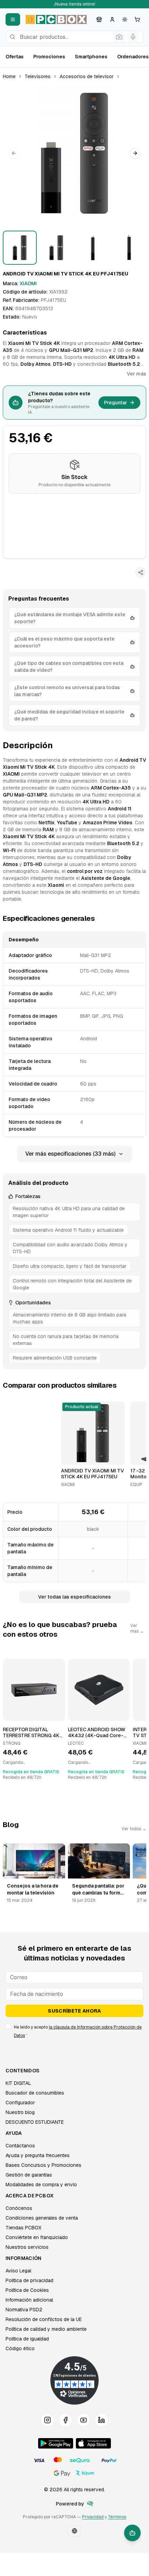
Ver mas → (137, 1628)
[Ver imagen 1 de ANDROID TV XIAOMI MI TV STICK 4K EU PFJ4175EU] (20, 248)
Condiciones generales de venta (42, 2218)
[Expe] (90, 2504)
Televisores (38, 76)
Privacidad (93, 2517)
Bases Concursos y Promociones (43, 2165)
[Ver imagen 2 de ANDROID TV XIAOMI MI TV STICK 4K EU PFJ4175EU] (56, 248)
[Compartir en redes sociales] (141, 572)
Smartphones (91, 57)
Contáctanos (20, 2146)
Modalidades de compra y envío (41, 2185)
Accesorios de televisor (87, 76)
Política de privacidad (29, 2280)
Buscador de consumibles (35, 2093)
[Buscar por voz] (133, 37)
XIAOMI (28, 283)
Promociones (49, 57)
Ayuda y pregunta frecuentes (38, 2155)
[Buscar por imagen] (119, 37)
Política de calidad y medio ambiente (46, 2329)
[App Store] (93, 2443)
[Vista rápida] (71, 1457)
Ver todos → (134, 1829)
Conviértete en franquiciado (37, 2237)
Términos (117, 2517)
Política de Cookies (27, 2290)
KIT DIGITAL (18, 2083)
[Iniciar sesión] (112, 19)
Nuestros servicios (27, 2247)
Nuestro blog (20, 2112)
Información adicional (29, 2300)
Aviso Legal (18, 2271)
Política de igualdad (27, 2339)
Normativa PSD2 (24, 2310)
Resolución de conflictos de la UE (44, 2319)
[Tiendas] (99, 19)
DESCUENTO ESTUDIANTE (35, 2122)
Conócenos (19, 2208)
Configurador (20, 2103)
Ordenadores (133, 57)
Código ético (20, 2348)
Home (9, 76)
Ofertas (15, 57)
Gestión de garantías (29, 2175)
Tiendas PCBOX (23, 2228)
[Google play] (56, 2443)
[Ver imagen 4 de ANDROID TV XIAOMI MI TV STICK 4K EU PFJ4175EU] (130, 248)
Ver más (137, 374)
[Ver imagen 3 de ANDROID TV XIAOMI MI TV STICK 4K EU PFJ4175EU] (93, 248)
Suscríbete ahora (74, 2011)
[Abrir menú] (13, 19)
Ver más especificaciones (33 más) (70, 1154)
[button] (74, 153)
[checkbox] (8, 2026)
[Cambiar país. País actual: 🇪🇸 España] (74, 2531)
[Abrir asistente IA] (132, 2533)
